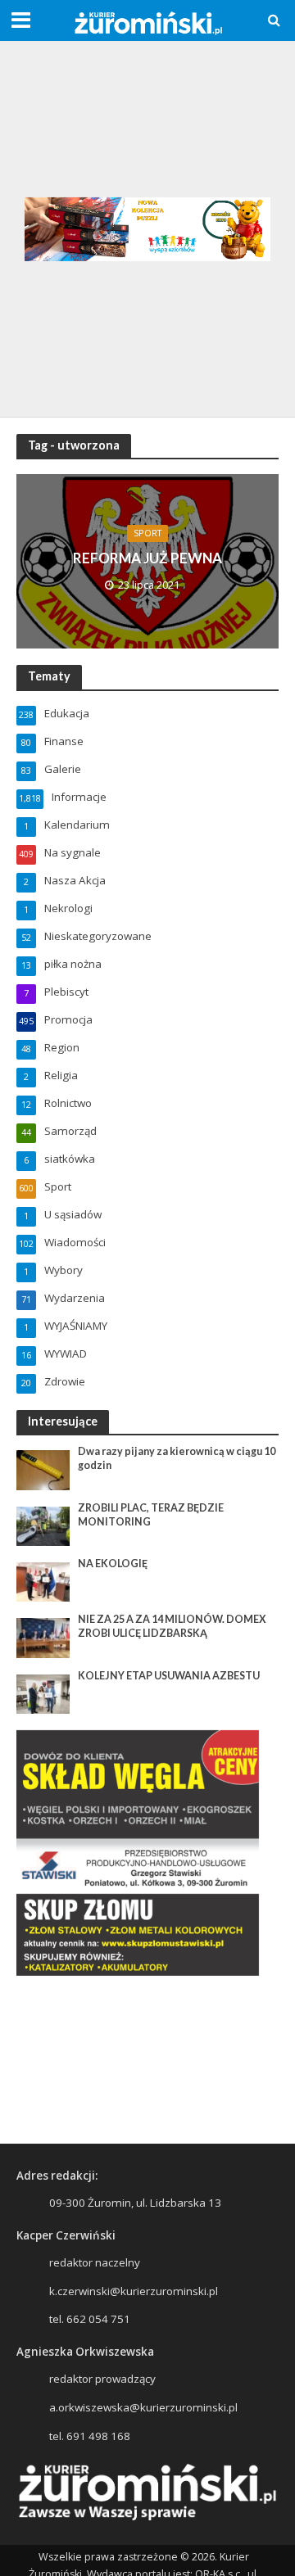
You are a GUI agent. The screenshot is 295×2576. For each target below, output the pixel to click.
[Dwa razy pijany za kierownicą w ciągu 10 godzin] (43, 1469)
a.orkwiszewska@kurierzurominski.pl (143, 2407)
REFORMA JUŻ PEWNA (147, 558)
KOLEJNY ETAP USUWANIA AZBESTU (169, 1676)
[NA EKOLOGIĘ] (43, 1581)
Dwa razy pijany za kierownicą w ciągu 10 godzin (177, 1458)
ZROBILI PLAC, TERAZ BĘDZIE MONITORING (151, 1515)
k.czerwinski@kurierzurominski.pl (134, 2291)
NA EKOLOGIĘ (113, 1564)
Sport (147, 533)
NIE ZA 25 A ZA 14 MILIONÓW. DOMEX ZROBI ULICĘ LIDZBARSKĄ (172, 1626)
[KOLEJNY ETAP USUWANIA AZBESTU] (43, 1692)
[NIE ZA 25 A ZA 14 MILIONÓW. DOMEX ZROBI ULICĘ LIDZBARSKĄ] (43, 1637)
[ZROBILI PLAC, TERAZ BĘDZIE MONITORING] (43, 1525)
